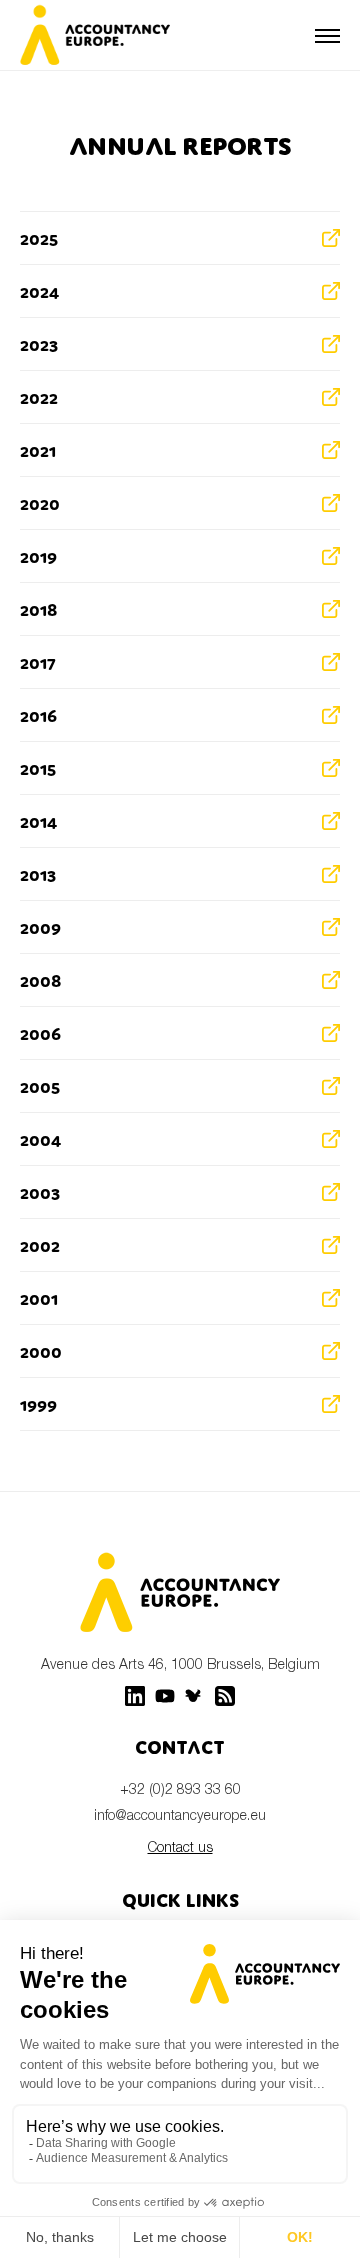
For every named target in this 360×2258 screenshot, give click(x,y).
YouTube (165, 1696)
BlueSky (195, 1696)
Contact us (180, 1846)
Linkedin (135, 1696)
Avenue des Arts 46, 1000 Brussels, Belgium (180, 1663)
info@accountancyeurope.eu (180, 1814)
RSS (225, 1696)
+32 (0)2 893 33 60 (180, 1788)
